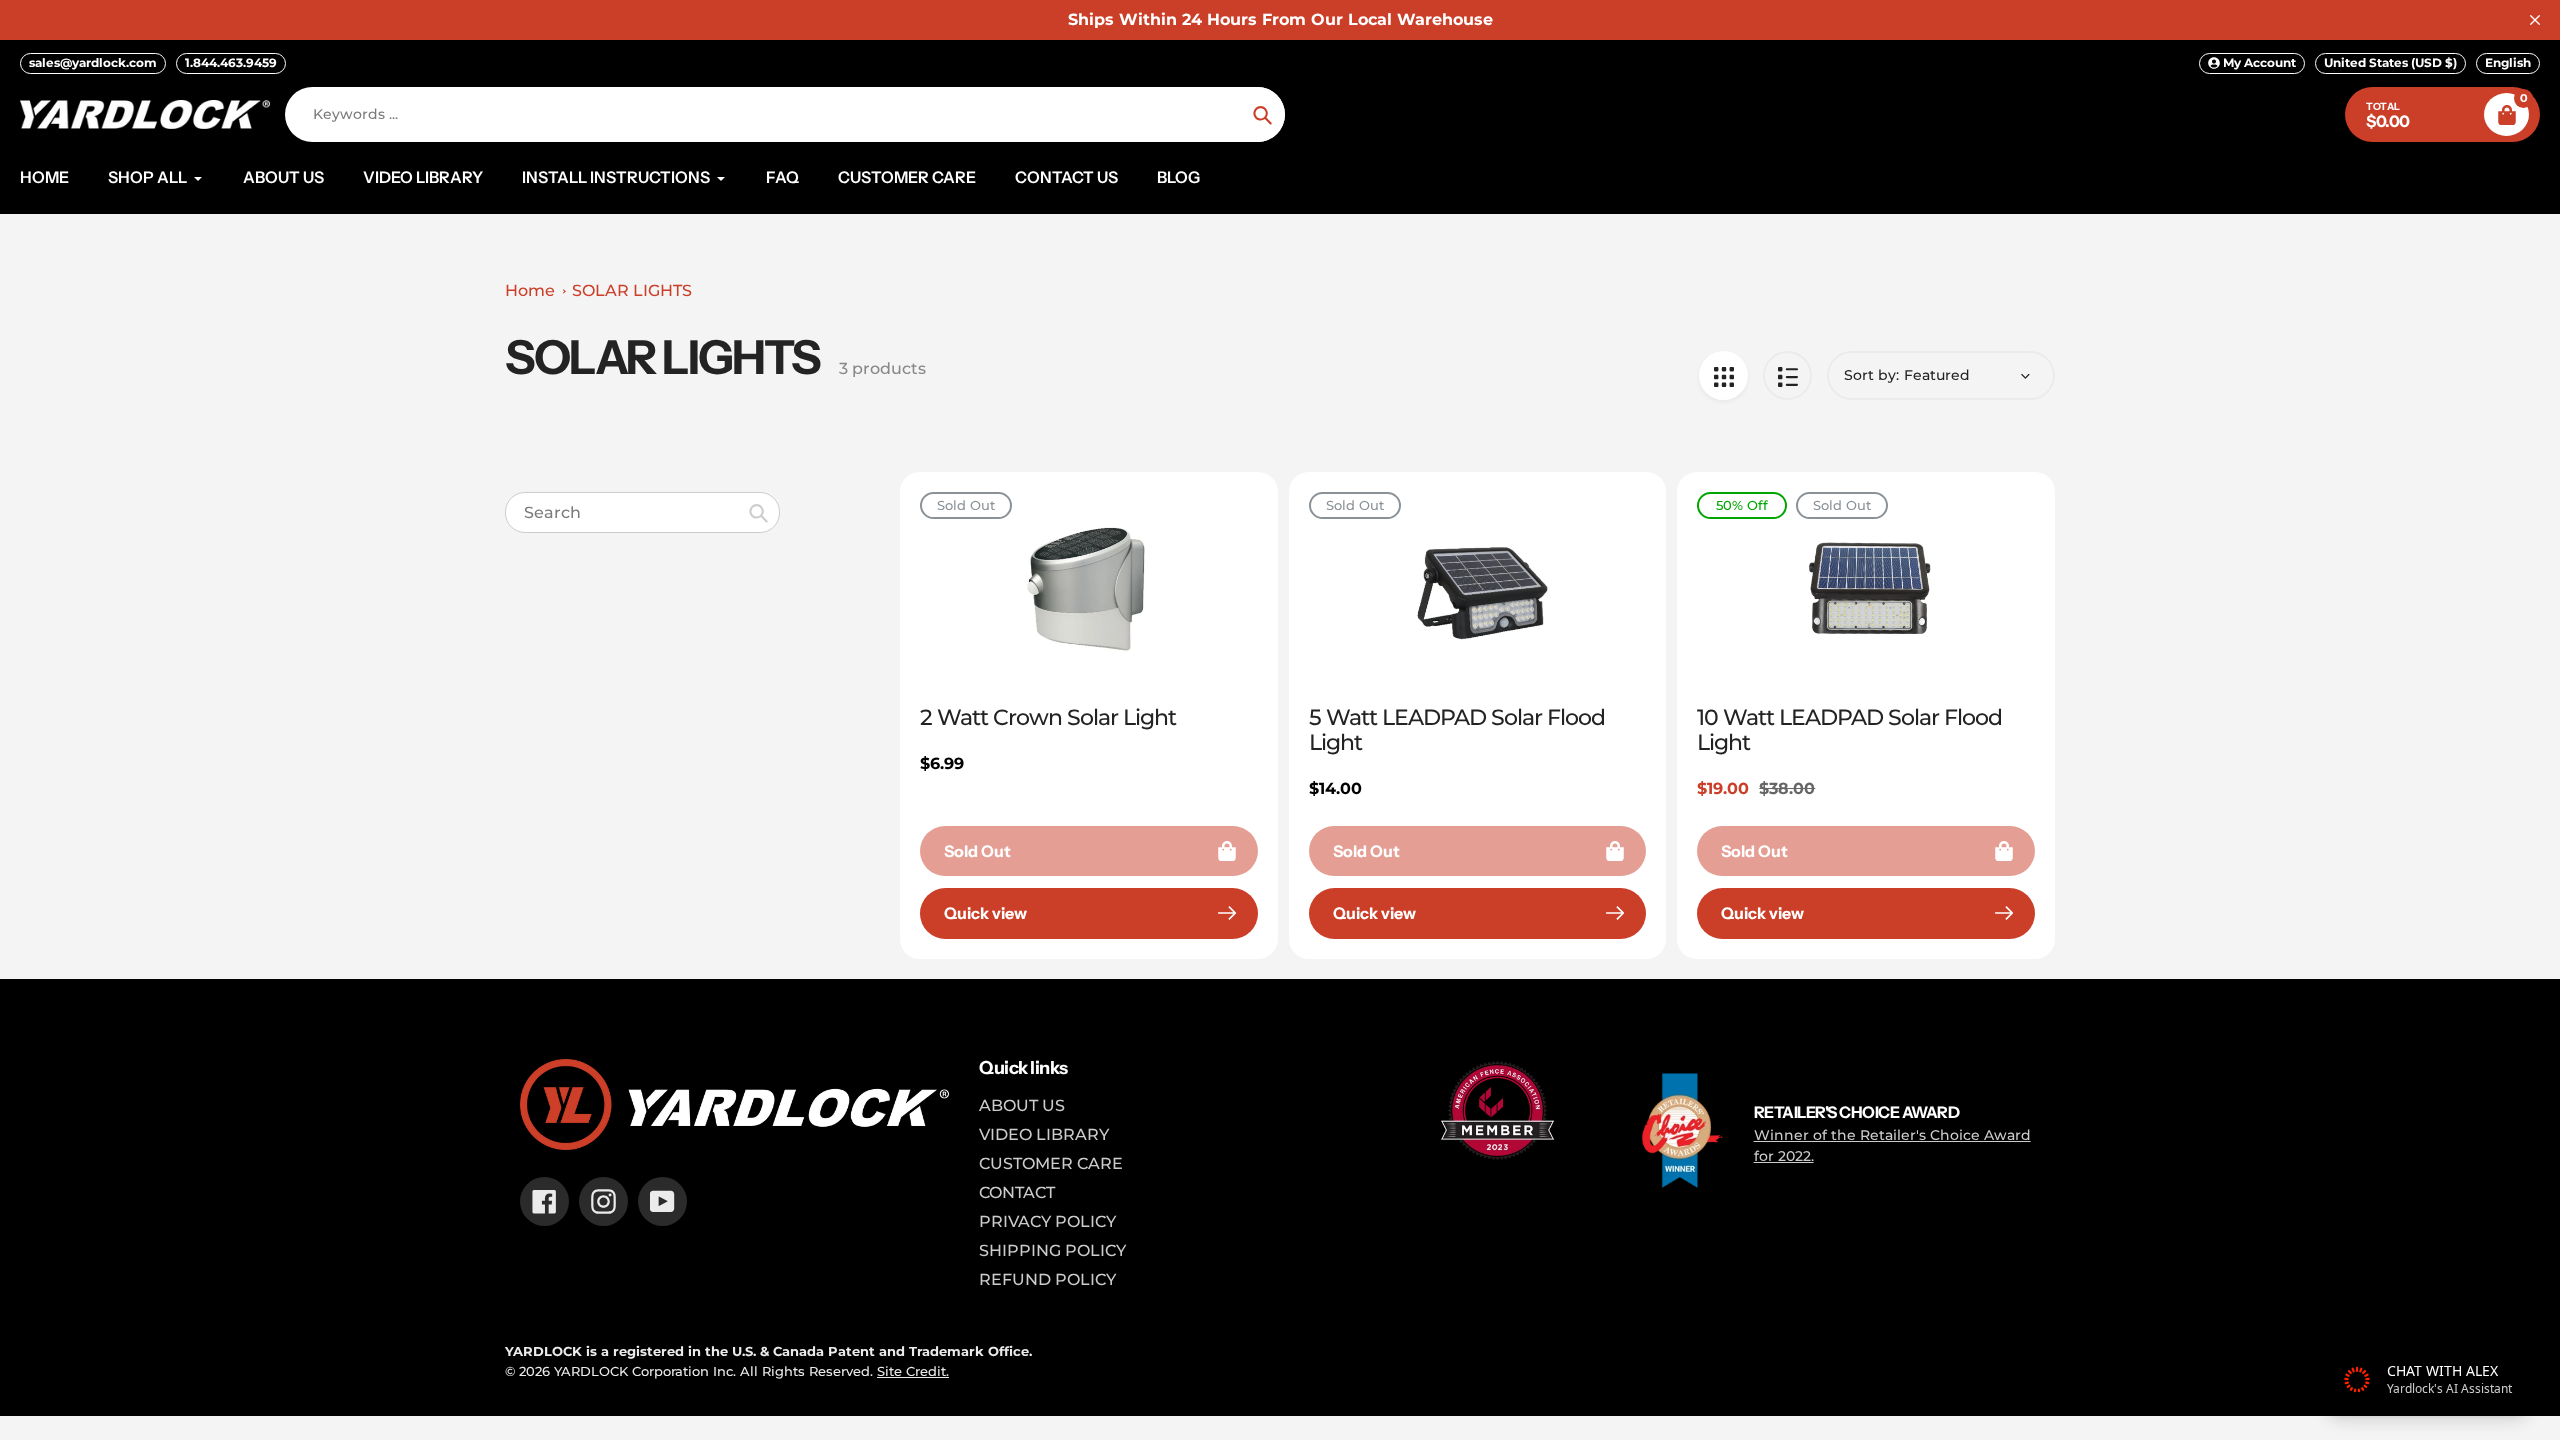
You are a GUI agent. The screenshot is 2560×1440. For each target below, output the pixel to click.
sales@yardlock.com (93, 62)
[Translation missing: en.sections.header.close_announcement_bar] (2535, 20)
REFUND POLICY (1047, 1279)
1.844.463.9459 (231, 62)
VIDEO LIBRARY (1044, 1134)
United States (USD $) (2390, 62)
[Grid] (1723, 375)
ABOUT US (1022, 1105)
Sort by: (1871, 375)
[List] (1787, 375)
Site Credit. (913, 1371)
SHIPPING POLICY (1052, 1250)
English (2508, 62)
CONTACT (1017, 1192)
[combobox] (642, 512)
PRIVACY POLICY (1047, 1221)
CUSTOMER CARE (1051, 1163)
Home (530, 290)
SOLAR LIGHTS (632, 290)
